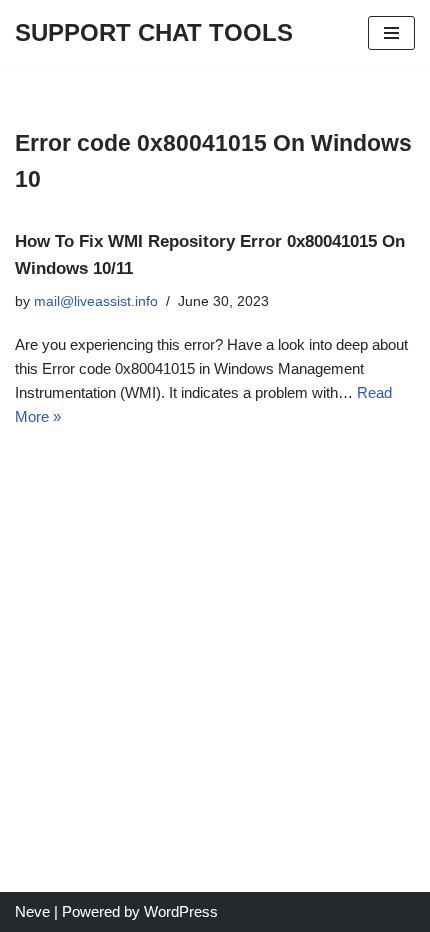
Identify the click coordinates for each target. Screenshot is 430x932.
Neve (32, 911)
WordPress (181, 911)
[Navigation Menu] (391, 33)
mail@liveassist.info (96, 301)
